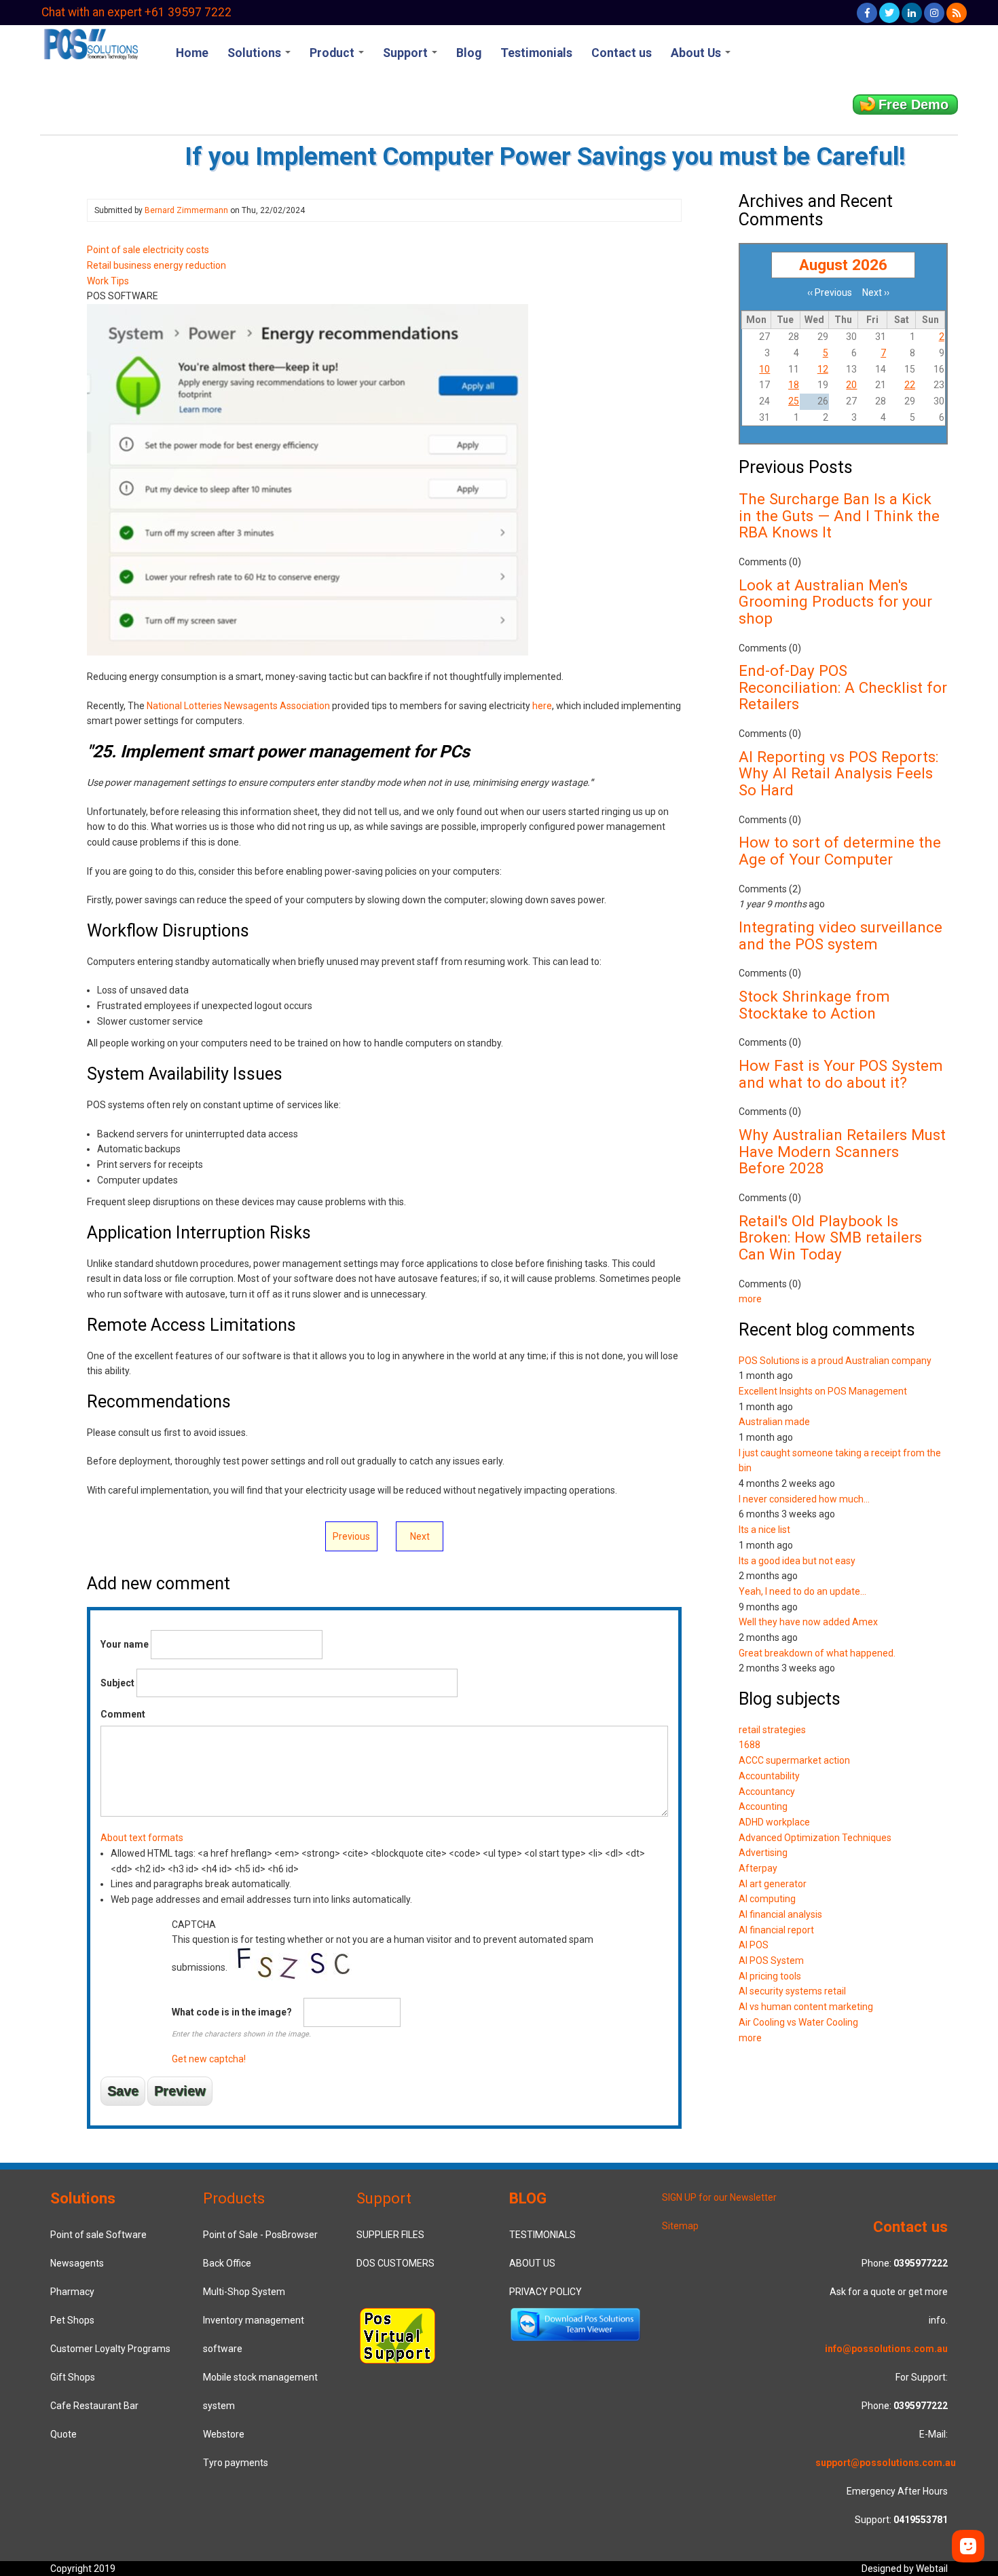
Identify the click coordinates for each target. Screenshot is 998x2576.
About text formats (142, 1838)
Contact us (622, 53)
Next (420, 1536)
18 (794, 385)
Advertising (763, 1853)
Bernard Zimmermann (186, 210)
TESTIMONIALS (542, 2235)
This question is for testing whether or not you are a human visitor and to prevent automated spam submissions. (383, 1992)
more (750, 1299)
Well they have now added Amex (808, 1622)
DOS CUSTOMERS (395, 2263)
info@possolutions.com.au (886, 2349)
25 (794, 401)
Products (234, 2198)
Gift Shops (73, 2377)
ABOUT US (532, 2263)
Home (192, 53)
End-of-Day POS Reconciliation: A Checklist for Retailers (843, 687)
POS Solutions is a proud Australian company (835, 1361)
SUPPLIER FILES (390, 2235)
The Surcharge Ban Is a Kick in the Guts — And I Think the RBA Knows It (839, 515)
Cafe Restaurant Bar (94, 2406)
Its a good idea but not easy (797, 1561)
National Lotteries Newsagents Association (238, 706)
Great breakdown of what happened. (817, 1653)
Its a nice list (764, 1530)
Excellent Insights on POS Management (823, 1391)
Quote (63, 2434)
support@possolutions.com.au (886, 2463)
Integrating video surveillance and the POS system (840, 935)
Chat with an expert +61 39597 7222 (136, 12)
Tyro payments (236, 2463)
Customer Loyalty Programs (110, 2349)
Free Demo (913, 105)
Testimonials (536, 53)
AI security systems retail (792, 1991)
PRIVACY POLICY (546, 2292)
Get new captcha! (209, 2059)
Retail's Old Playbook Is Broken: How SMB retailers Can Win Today (830, 1237)
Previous (351, 1536)
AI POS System (771, 1961)
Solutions (256, 53)
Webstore (224, 2434)
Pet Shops (72, 2320)
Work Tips (108, 281)
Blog (469, 53)
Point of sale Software (98, 2235)
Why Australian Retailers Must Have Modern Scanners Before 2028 (842, 1151)
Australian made (774, 1422)
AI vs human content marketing (806, 2007)
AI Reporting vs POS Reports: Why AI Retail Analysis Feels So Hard (838, 773)
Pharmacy (72, 2292)
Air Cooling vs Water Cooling (798, 2022)
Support (407, 53)
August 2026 (843, 265)
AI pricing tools (770, 1976)
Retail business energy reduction (156, 265)
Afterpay (758, 1868)
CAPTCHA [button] (194, 1925)
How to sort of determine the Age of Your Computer (840, 851)
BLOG (528, 2198)
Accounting (763, 1806)
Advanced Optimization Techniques (815, 1838)
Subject (117, 1683)
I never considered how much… (804, 1499)
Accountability (769, 1776)
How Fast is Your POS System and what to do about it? (841, 1074)
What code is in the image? (232, 2012)
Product (333, 53)
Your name (125, 1644)
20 (851, 385)
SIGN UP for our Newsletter (719, 2197)
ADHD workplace (774, 1822)
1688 (750, 1745)
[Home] (90, 43)
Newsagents (77, 2263)
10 (764, 369)
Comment (123, 1714)
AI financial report (776, 1930)
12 (823, 369)
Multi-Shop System (244, 2292)
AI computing (767, 1899)
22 (910, 385)
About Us (697, 53)
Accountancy (767, 1792)
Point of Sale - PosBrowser (260, 2235)
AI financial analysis (780, 1914)
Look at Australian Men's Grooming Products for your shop (835, 602)
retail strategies (772, 1730)
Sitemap (680, 2226)
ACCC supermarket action (794, 1760)
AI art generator (773, 1884)
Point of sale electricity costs (148, 250)
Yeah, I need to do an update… (802, 1591)
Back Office (227, 2263)
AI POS (754, 1945)
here (542, 706)
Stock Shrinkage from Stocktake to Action (814, 1005)
